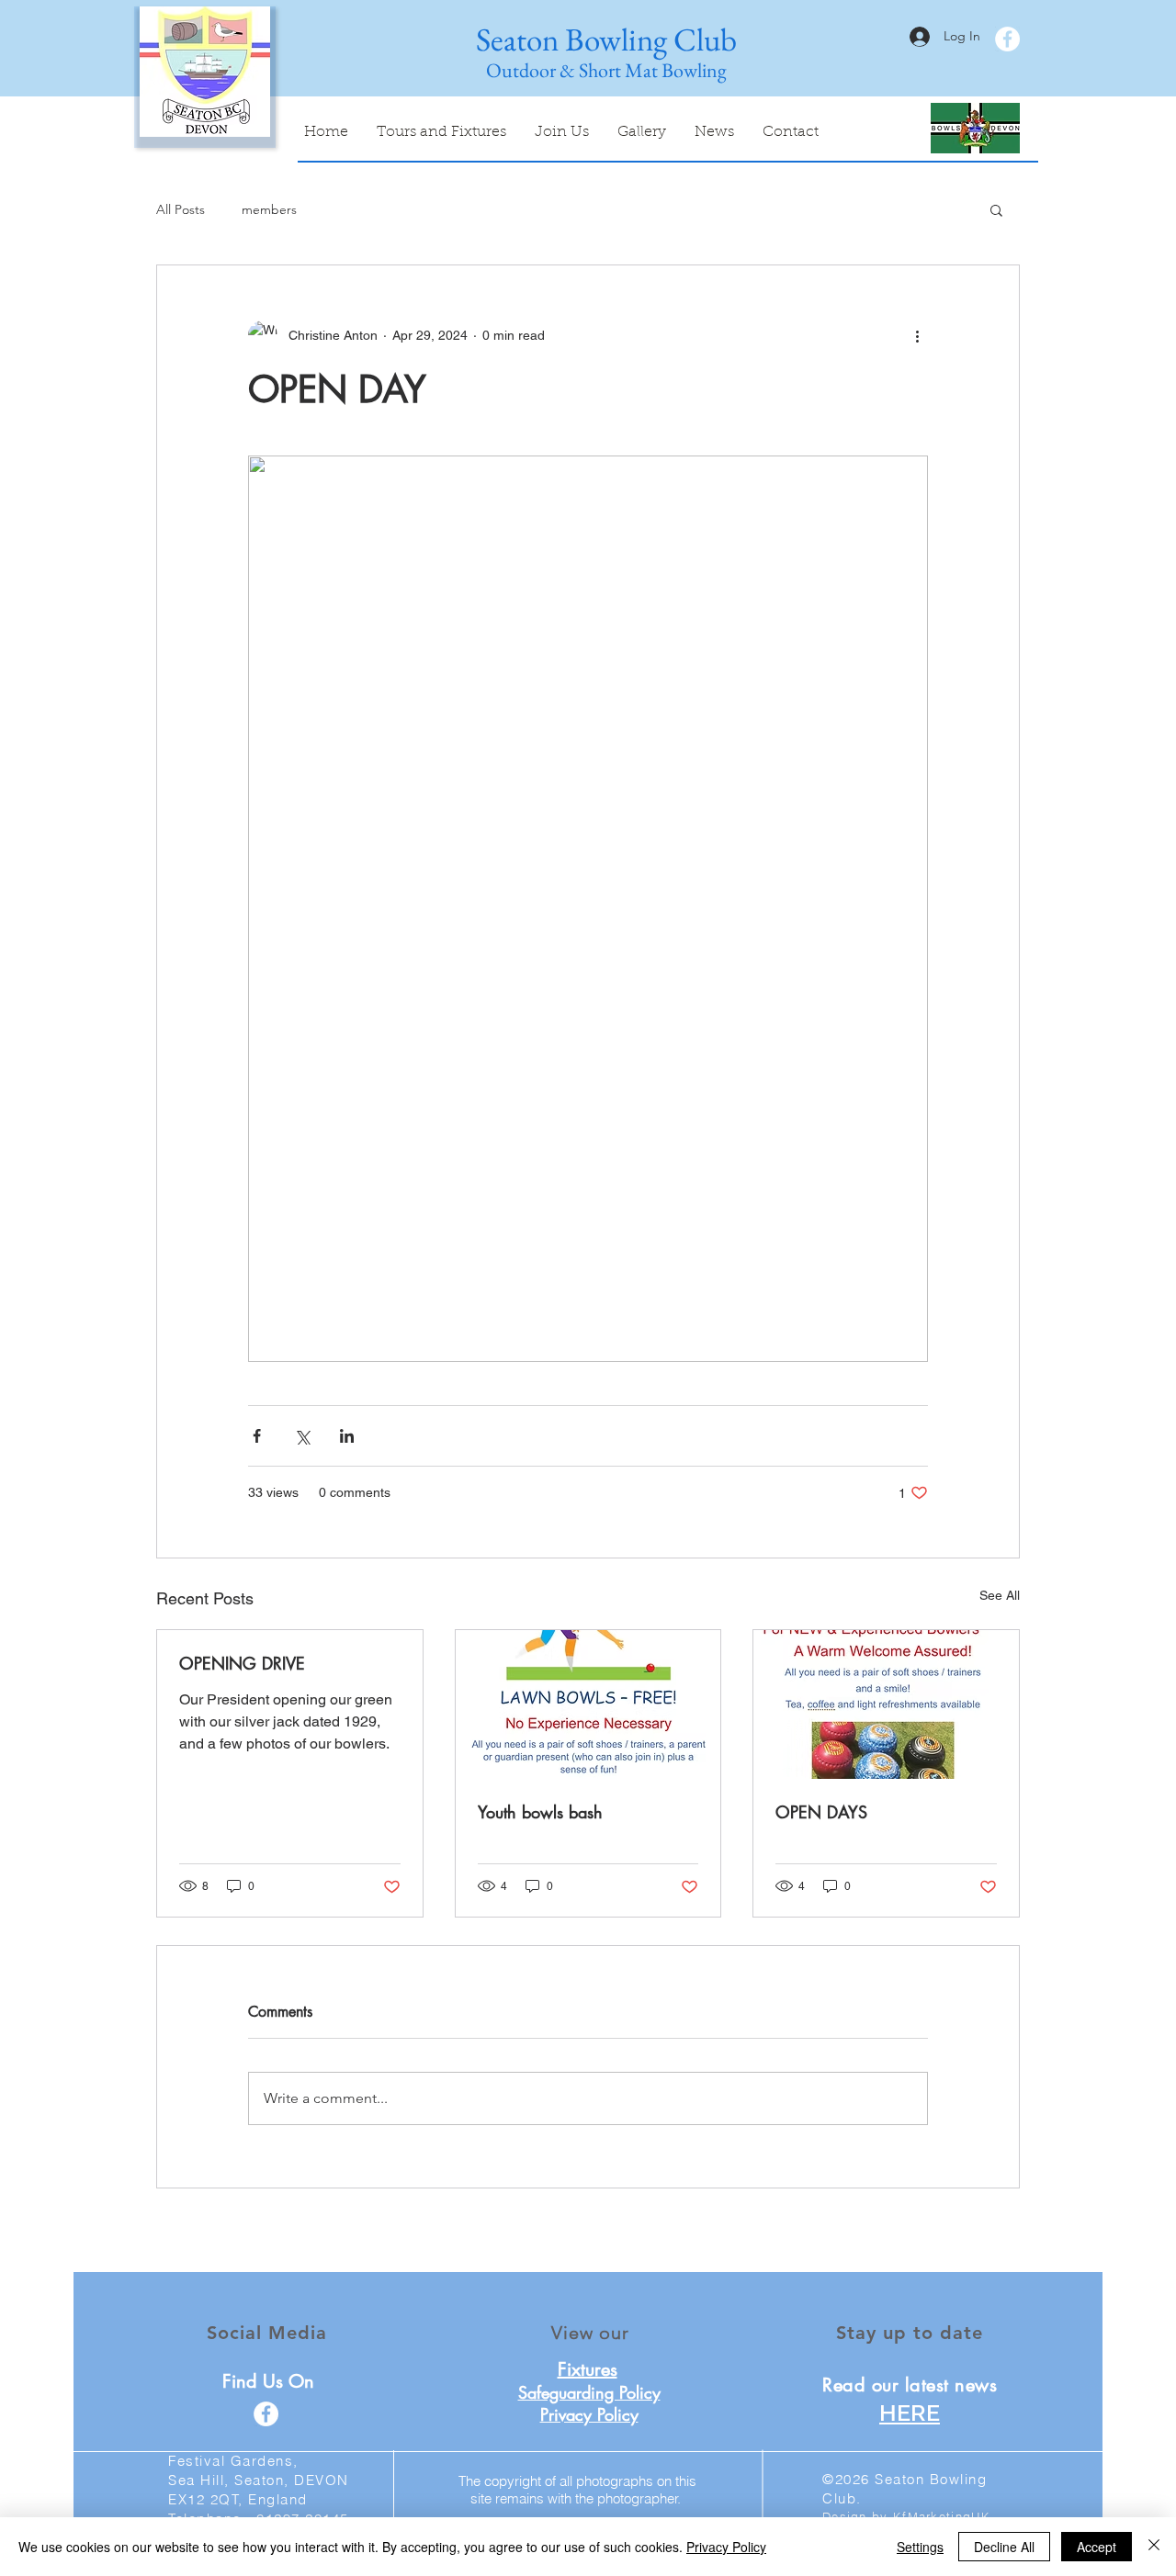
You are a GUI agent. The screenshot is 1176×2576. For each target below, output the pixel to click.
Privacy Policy (726, 2547)
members (269, 209)
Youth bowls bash (540, 1812)
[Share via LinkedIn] (347, 1436)
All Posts (181, 209)
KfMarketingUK (942, 2516)
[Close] (1154, 2547)
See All (1000, 1595)
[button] (996, 209)
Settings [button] (920, 2547)
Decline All (1004, 2547)
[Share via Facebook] (257, 1436)
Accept (1097, 2547)
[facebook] (1007, 39)
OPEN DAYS (821, 1812)
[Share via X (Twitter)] (302, 1436)
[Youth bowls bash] (588, 1704)
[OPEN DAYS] (886, 1704)
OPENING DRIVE (242, 1663)
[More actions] (917, 335)
